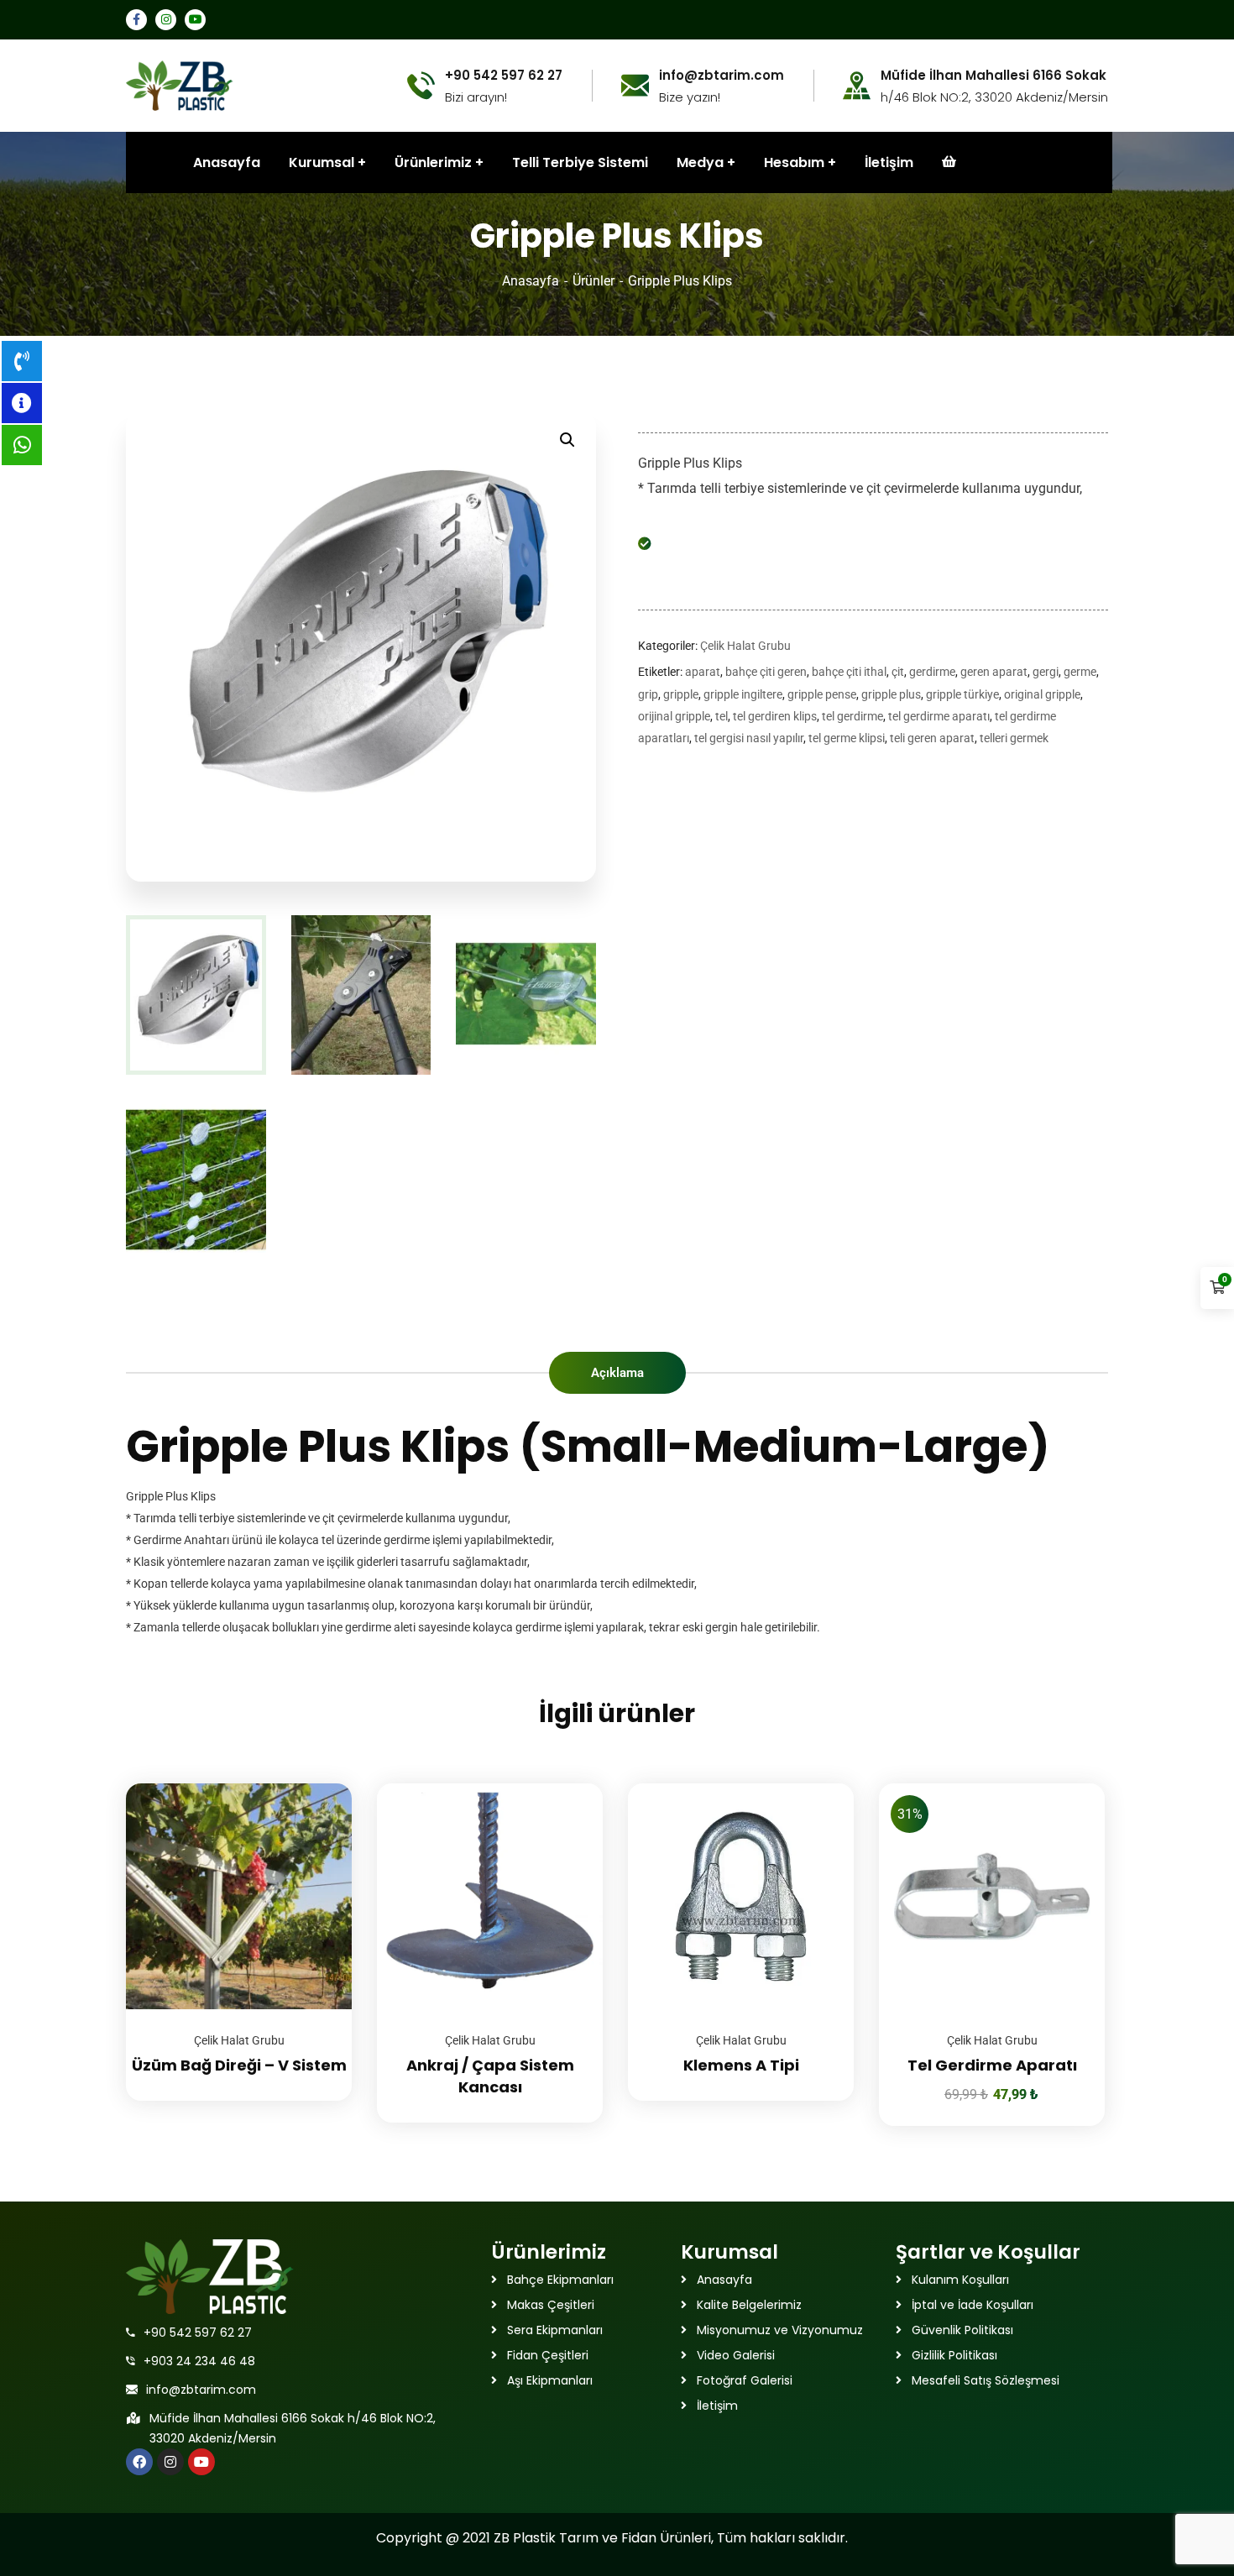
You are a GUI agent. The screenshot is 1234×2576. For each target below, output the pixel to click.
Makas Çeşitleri (551, 2305)
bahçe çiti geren (766, 672)
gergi (1046, 672)
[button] (567, 440)
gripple (681, 694)
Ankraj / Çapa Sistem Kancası (490, 2076)
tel (722, 716)
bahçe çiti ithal (849, 672)
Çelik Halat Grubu (745, 646)
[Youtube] (201, 2462)
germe (1080, 672)
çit (898, 672)
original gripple (1042, 694)
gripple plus (891, 694)
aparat (703, 672)
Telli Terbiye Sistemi (580, 162)
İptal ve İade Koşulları (973, 2305)
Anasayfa (531, 281)
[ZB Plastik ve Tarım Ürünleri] (180, 84)
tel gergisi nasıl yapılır (749, 738)
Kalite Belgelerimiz (749, 2305)
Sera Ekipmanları (555, 2330)
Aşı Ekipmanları (550, 2380)
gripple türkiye (962, 694)
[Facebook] (139, 2462)
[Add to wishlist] (318, 1825)
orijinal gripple (674, 716)
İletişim (889, 162)
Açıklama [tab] (617, 1373)
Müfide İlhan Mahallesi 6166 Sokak (993, 76)
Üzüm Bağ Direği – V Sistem (239, 2065)
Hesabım (794, 162)
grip (648, 694)
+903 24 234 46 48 (199, 2361)
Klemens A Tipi (741, 2065)
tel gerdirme (852, 716)
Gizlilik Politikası (954, 2355)
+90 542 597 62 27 (198, 2333)
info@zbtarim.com (201, 2390)
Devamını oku (318, 1783)
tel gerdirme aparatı (939, 716)
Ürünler (593, 281)
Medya (700, 162)
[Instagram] (170, 2462)
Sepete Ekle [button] (1071, 1783)
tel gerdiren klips (775, 716)
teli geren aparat (932, 738)
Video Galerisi (736, 2355)
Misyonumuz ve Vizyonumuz (780, 2330)
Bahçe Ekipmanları (560, 2280)
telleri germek (1014, 738)
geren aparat (994, 672)
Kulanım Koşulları (960, 2280)
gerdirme (932, 672)
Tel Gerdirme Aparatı (992, 2065)
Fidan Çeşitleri (548, 2355)
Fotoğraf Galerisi (745, 2380)
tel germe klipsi (847, 738)
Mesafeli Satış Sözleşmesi (986, 2380)
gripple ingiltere (743, 694)
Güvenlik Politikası (962, 2330)
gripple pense (822, 694)
